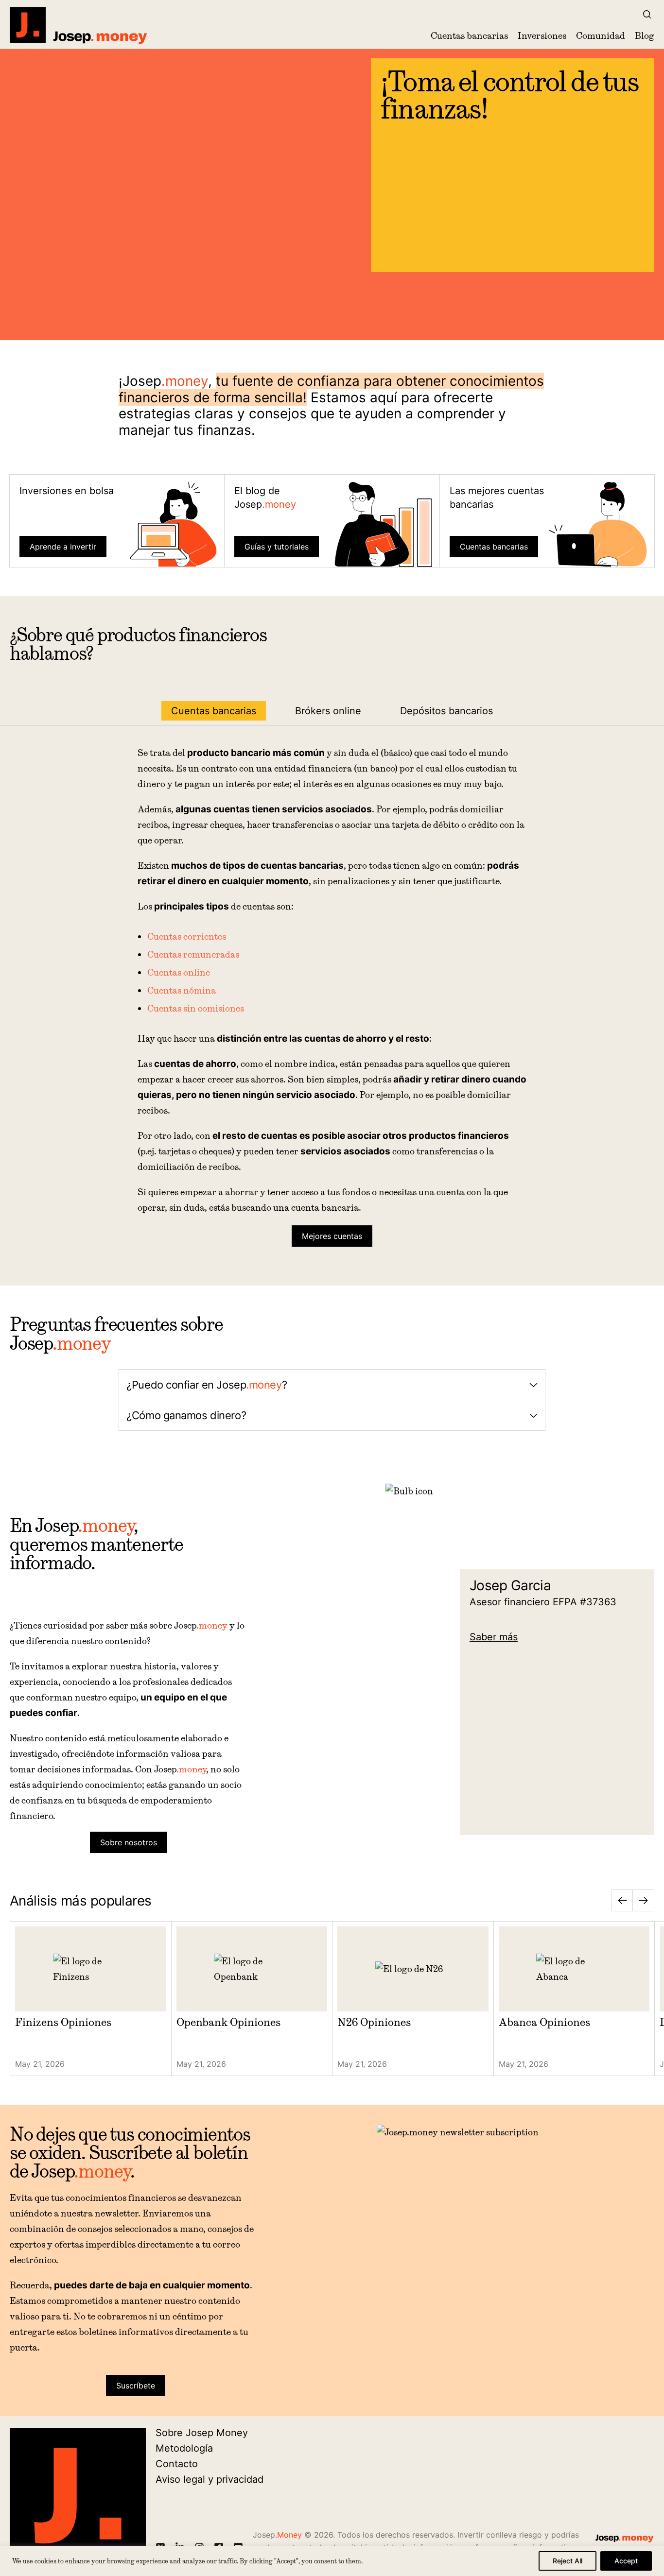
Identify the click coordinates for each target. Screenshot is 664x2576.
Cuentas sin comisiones (196, 1008)
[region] (332, 2561)
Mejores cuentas (332, 1236)
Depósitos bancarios (446, 711)
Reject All (568, 2561)
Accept (626, 2561)
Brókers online (328, 711)
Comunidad (601, 36)
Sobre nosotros (129, 1842)
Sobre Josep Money (202, 2433)
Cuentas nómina (182, 990)
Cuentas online (179, 972)
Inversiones (542, 36)
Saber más (494, 1637)
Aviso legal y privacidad (210, 2479)
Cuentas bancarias (469, 36)
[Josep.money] (79, 25)
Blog (645, 36)
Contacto (177, 2464)
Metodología (184, 2448)
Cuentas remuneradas (193, 954)
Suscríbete (136, 2386)
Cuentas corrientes (187, 936)
